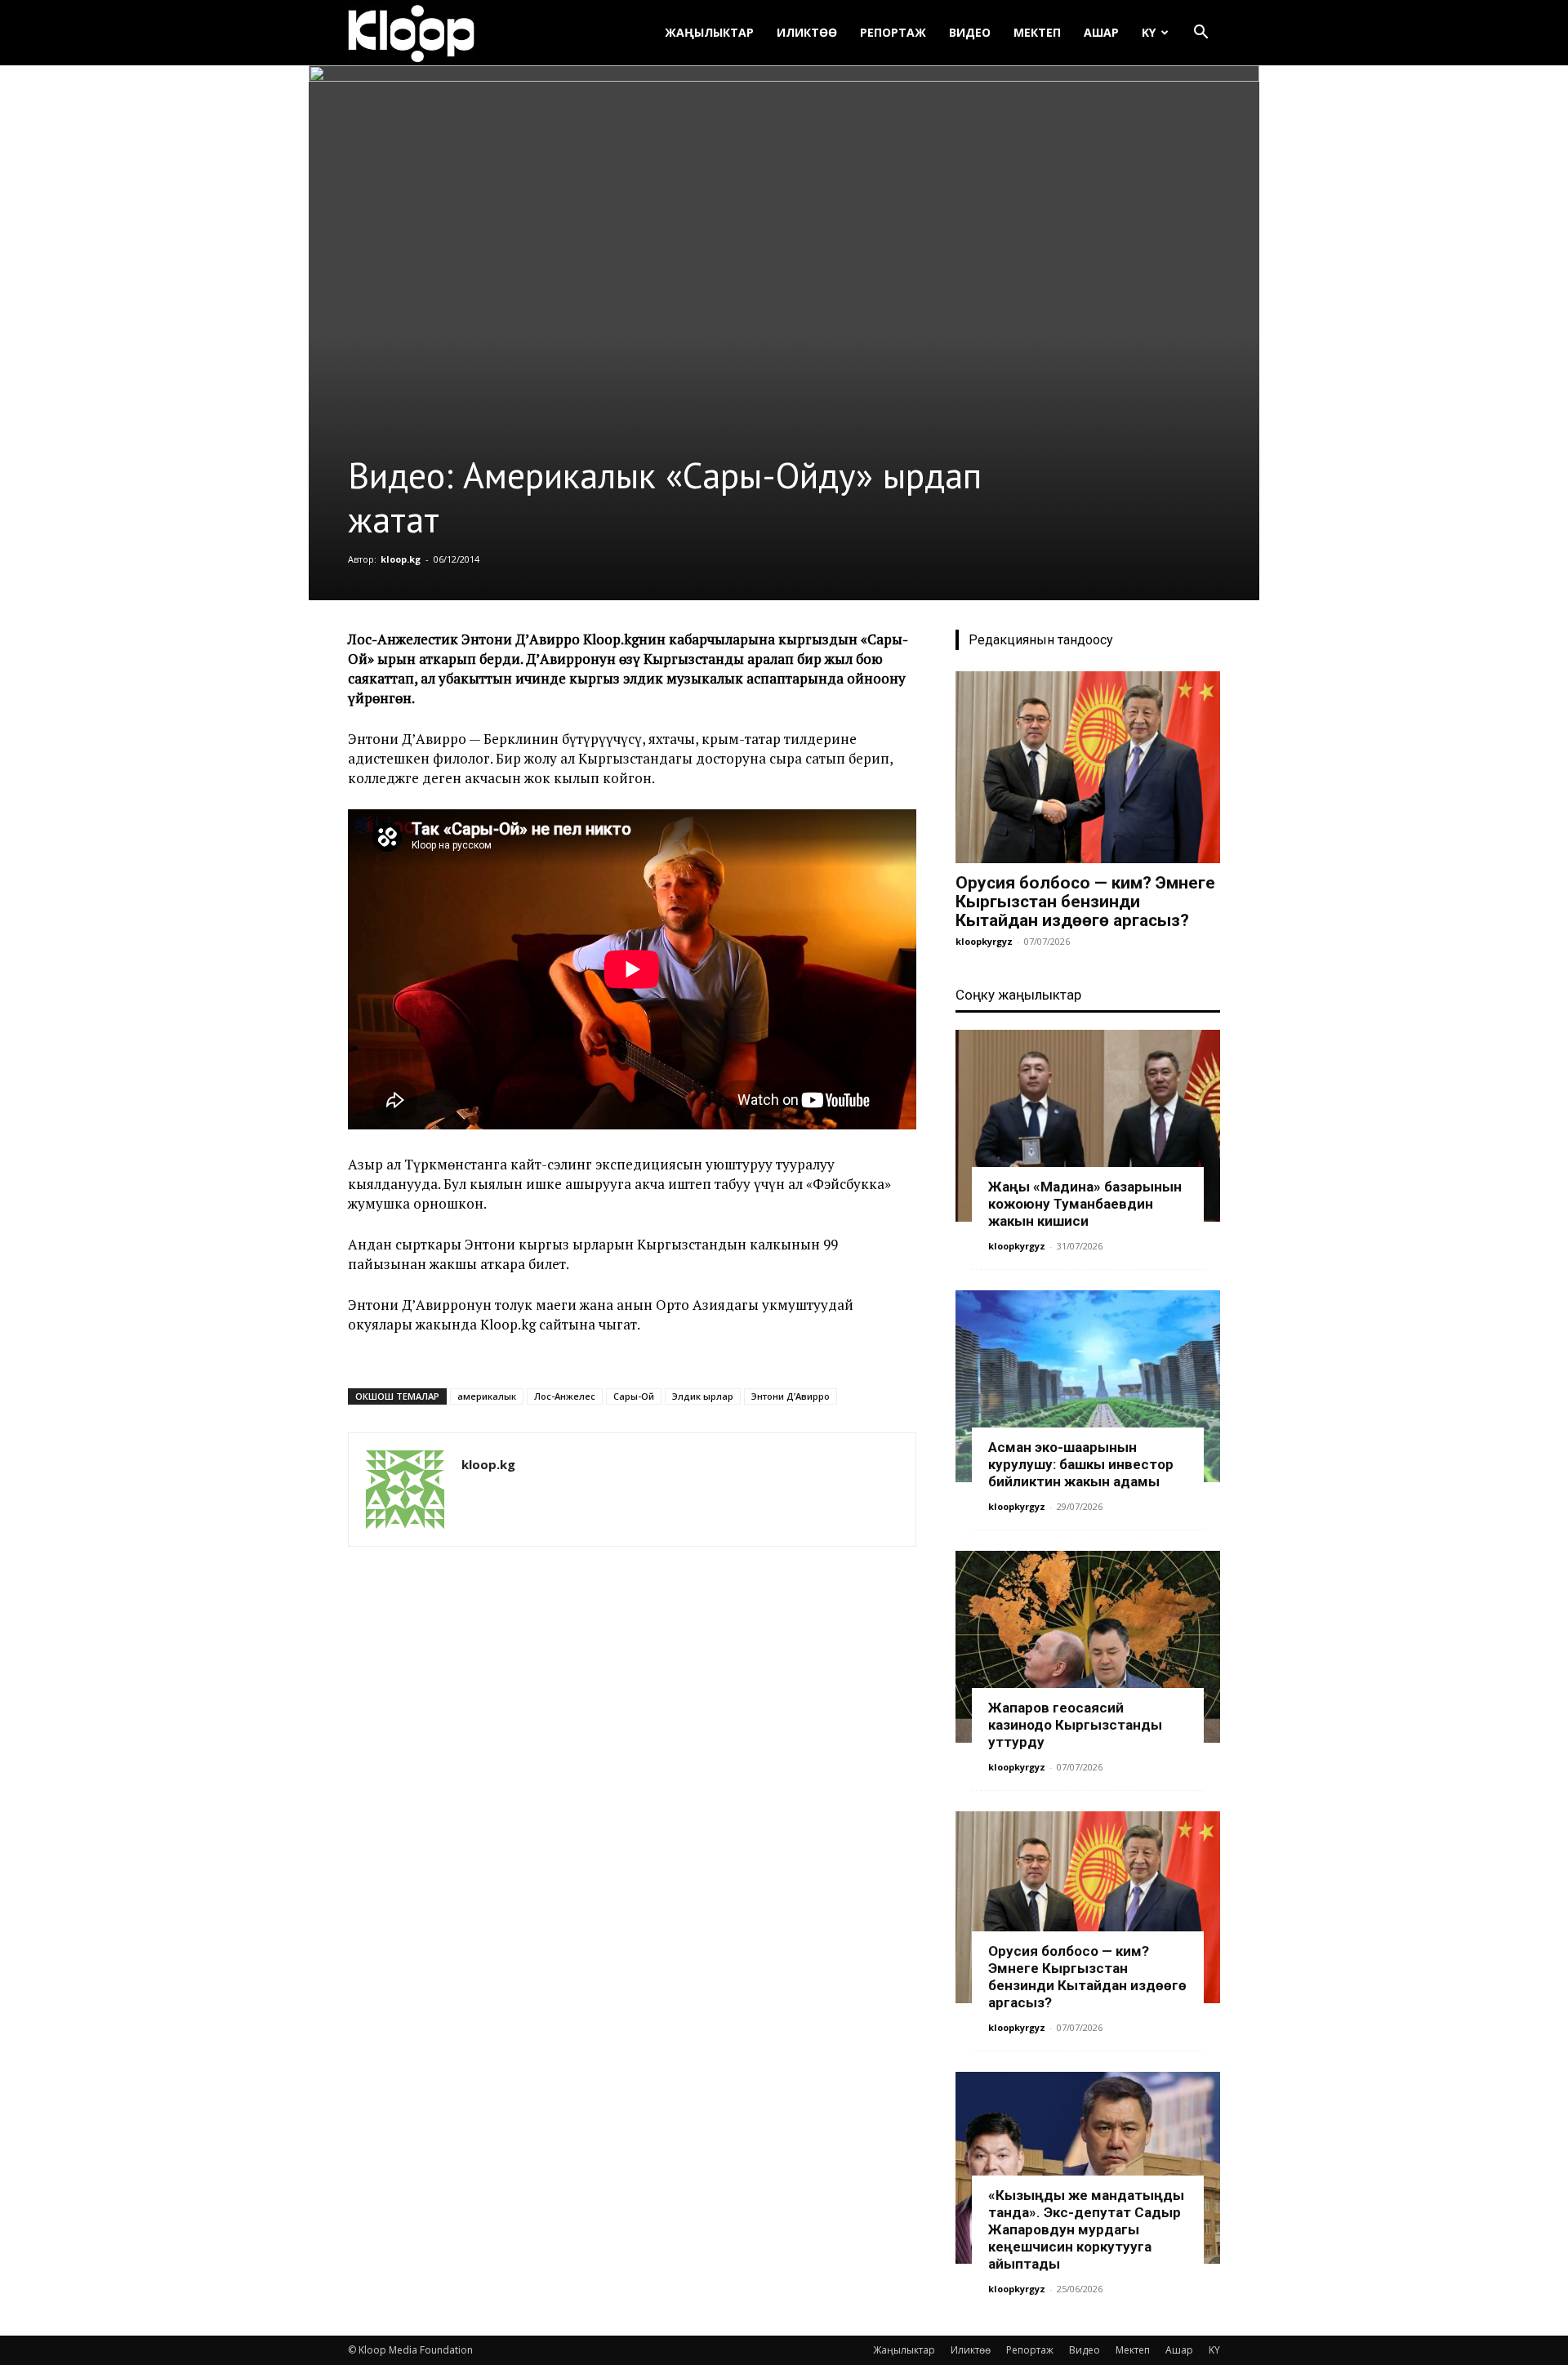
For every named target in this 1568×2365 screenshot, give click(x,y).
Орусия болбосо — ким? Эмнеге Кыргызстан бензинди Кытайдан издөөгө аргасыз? (1085, 902)
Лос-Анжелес (565, 1396)
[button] (1200, 34)
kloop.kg (401, 559)
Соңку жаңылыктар (1018, 995)
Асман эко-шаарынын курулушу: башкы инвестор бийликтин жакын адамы (1081, 1464)
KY (1149, 32)
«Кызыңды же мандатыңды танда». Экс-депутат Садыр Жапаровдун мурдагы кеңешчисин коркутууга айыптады (1086, 2229)
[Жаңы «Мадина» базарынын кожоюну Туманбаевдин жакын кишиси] (1088, 1126)
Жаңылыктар (709, 32)
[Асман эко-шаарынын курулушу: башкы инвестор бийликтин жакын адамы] (1088, 1386)
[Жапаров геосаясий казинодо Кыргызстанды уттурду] (1088, 1647)
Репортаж (893, 32)
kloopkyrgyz (984, 941)
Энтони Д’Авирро (791, 1396)
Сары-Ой (634, 1396)
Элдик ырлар (703, 1396)
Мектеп (1037, 32)
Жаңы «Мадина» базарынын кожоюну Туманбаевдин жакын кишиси (1085, 1204)
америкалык (487, 1396)
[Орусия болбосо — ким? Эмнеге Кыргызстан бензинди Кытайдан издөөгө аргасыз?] (1088, 767)
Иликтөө (807, 32)
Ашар (1101, 32)
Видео (970, 32)
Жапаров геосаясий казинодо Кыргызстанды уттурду (1075, 1725)
